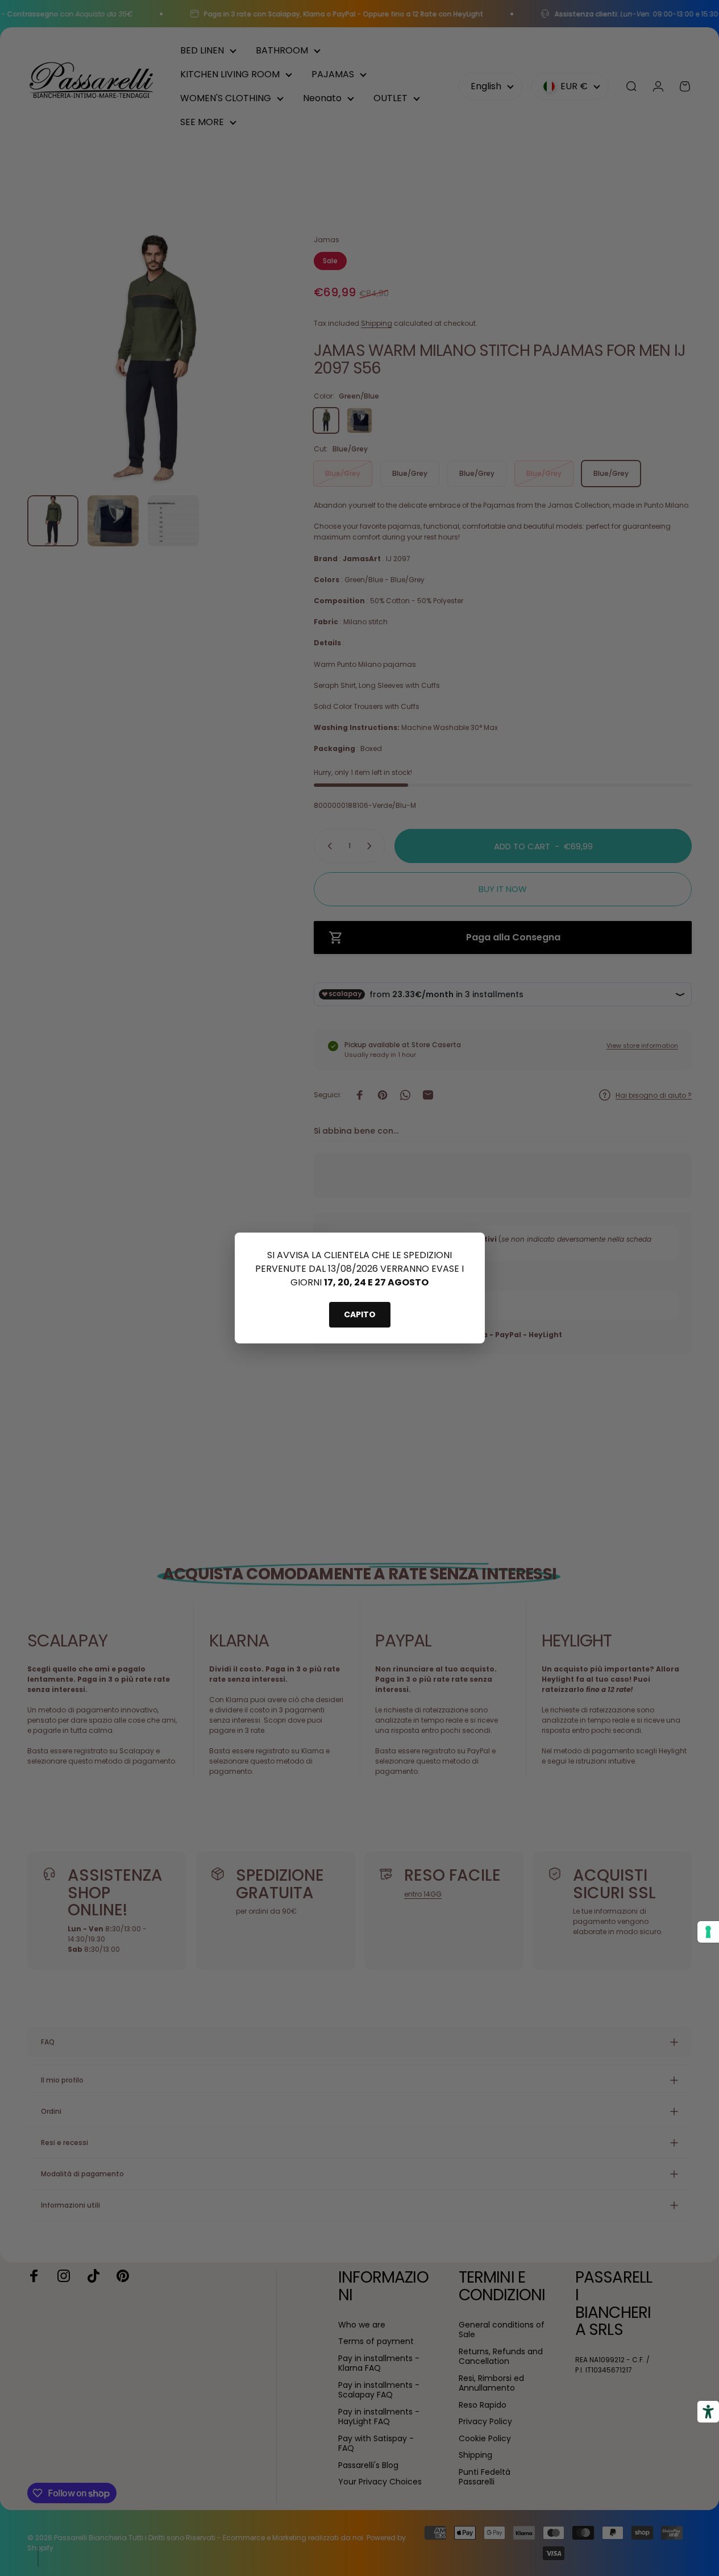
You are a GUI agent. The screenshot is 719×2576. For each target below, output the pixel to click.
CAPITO (360, 1314)
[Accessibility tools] (708, 2412)
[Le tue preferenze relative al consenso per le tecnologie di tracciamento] (708, 1932)
